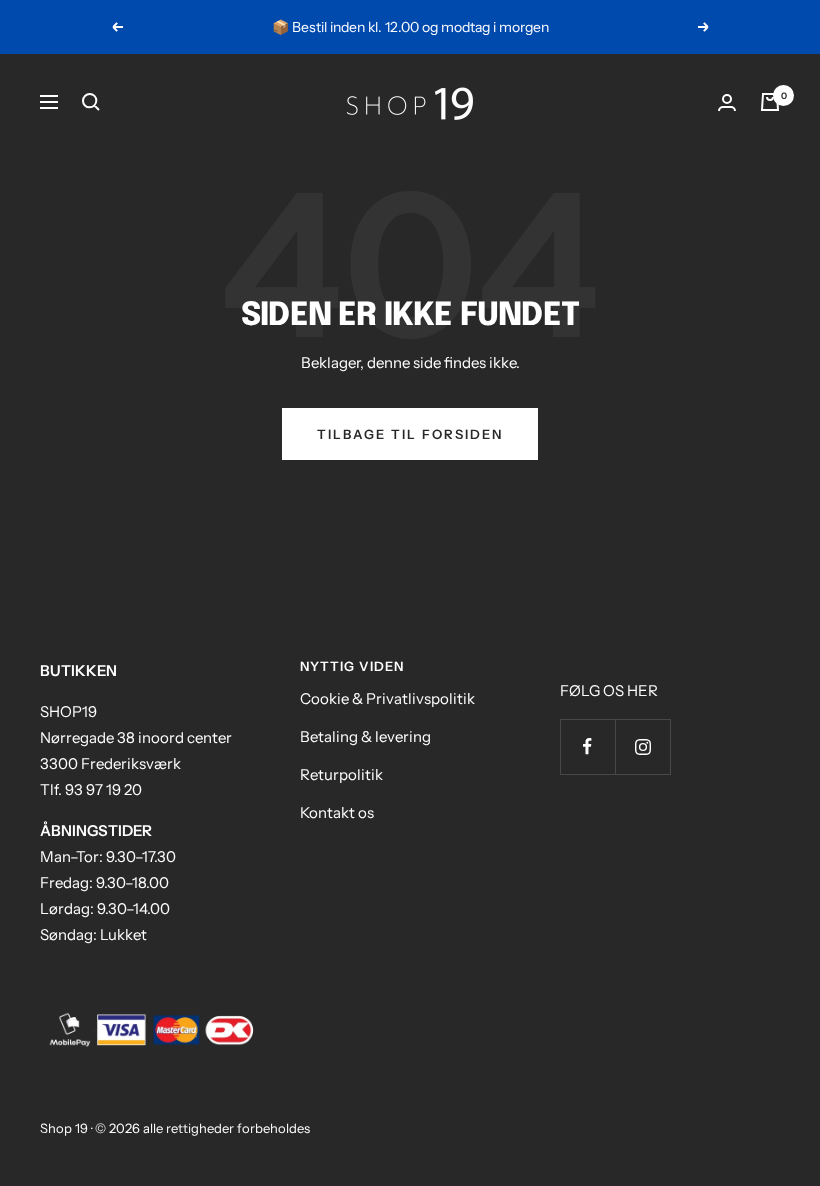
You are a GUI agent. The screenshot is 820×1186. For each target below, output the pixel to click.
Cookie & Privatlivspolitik (387, 698)
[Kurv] (770, 102)
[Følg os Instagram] (642, 746)
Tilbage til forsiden (410, 434)
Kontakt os (337, 812)
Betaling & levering (365, 736)
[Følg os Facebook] (587, 746)
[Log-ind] (727, 102)
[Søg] (91, 102)
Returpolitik (341, 774)
